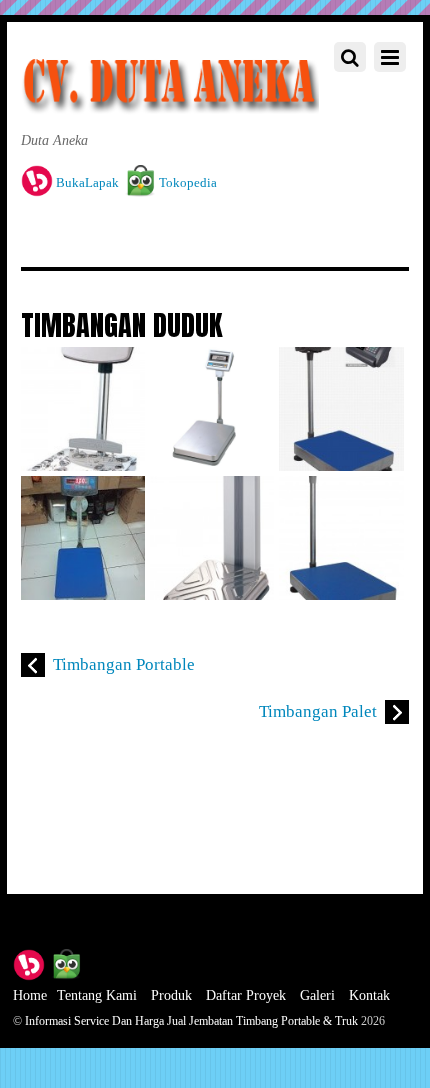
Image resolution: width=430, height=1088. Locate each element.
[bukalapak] (29, 963)
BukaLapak (86, 182)
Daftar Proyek (246, 995)
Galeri (317, 995)
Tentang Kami (97, 995)
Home (30, 995)
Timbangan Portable (124, 664)
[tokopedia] (66, 963)
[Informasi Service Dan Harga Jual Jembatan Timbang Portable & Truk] (170, 102)
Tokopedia (186, 182)
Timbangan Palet (318, 711)
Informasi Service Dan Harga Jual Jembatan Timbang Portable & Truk (191, 1021)
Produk (171, 995)
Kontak (369, 995)
